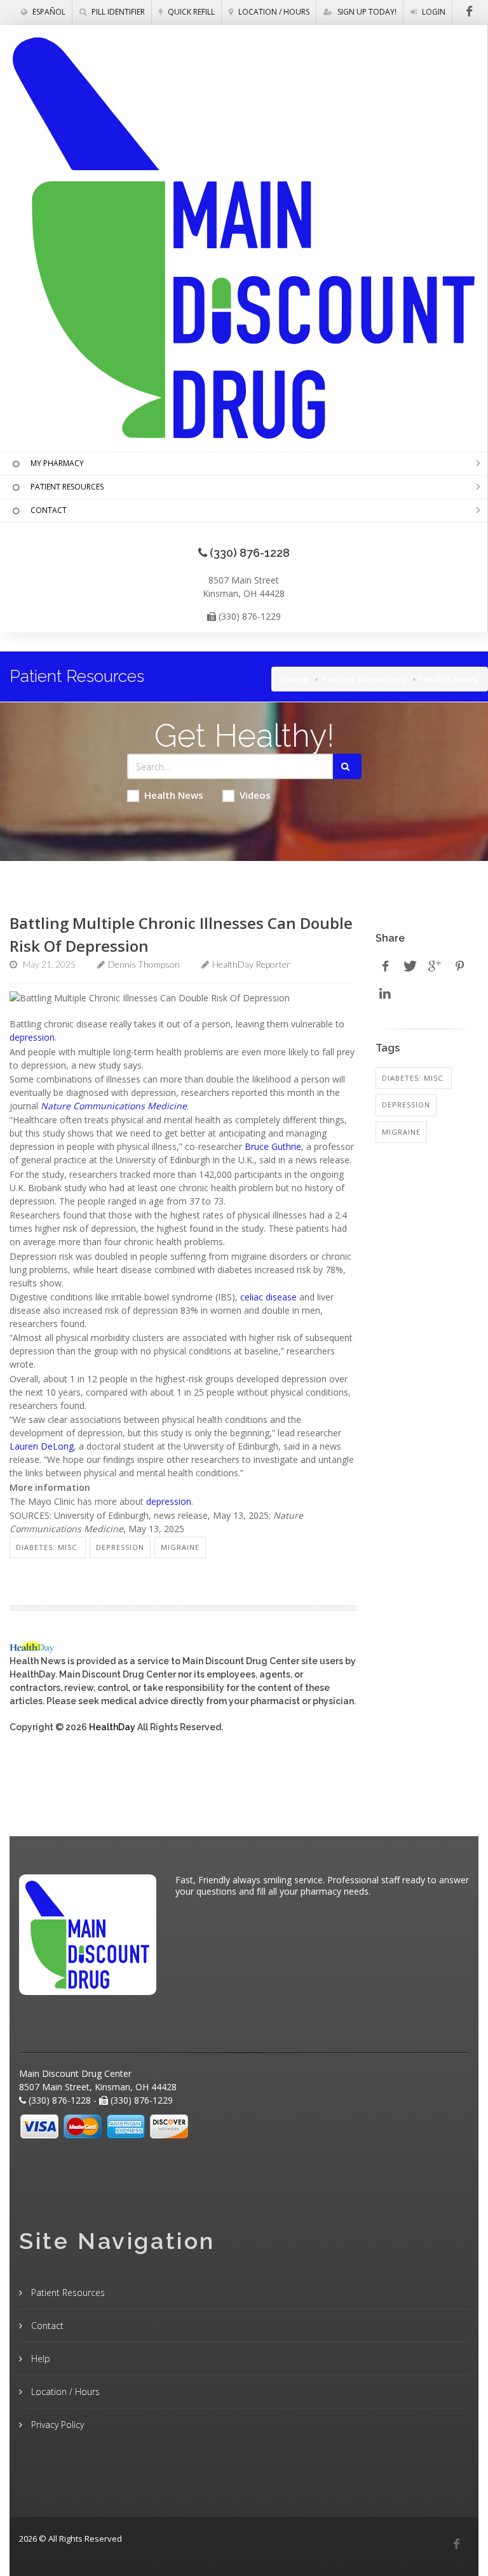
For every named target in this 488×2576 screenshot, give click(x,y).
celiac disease (268, 1297)
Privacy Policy (56, 2425)
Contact (46, 2326)
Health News (174, 795)
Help (39, 2359)
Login (433, 12)
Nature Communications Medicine (114, 1106)
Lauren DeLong (42, 1446)
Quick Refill (190, 12)
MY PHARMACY (57, 463)
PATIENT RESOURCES (67, 487)
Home (295, 679)
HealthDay (112, 1727)
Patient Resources (364, 679)
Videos (255, 795)
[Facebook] (456, 2544)
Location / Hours (273, 12)
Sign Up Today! (366, 12)
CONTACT (49, 510)
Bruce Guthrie (273, 1146)
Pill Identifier (117, 12)
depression (32, 1037)
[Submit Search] (347, 766)
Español (48, 12)
